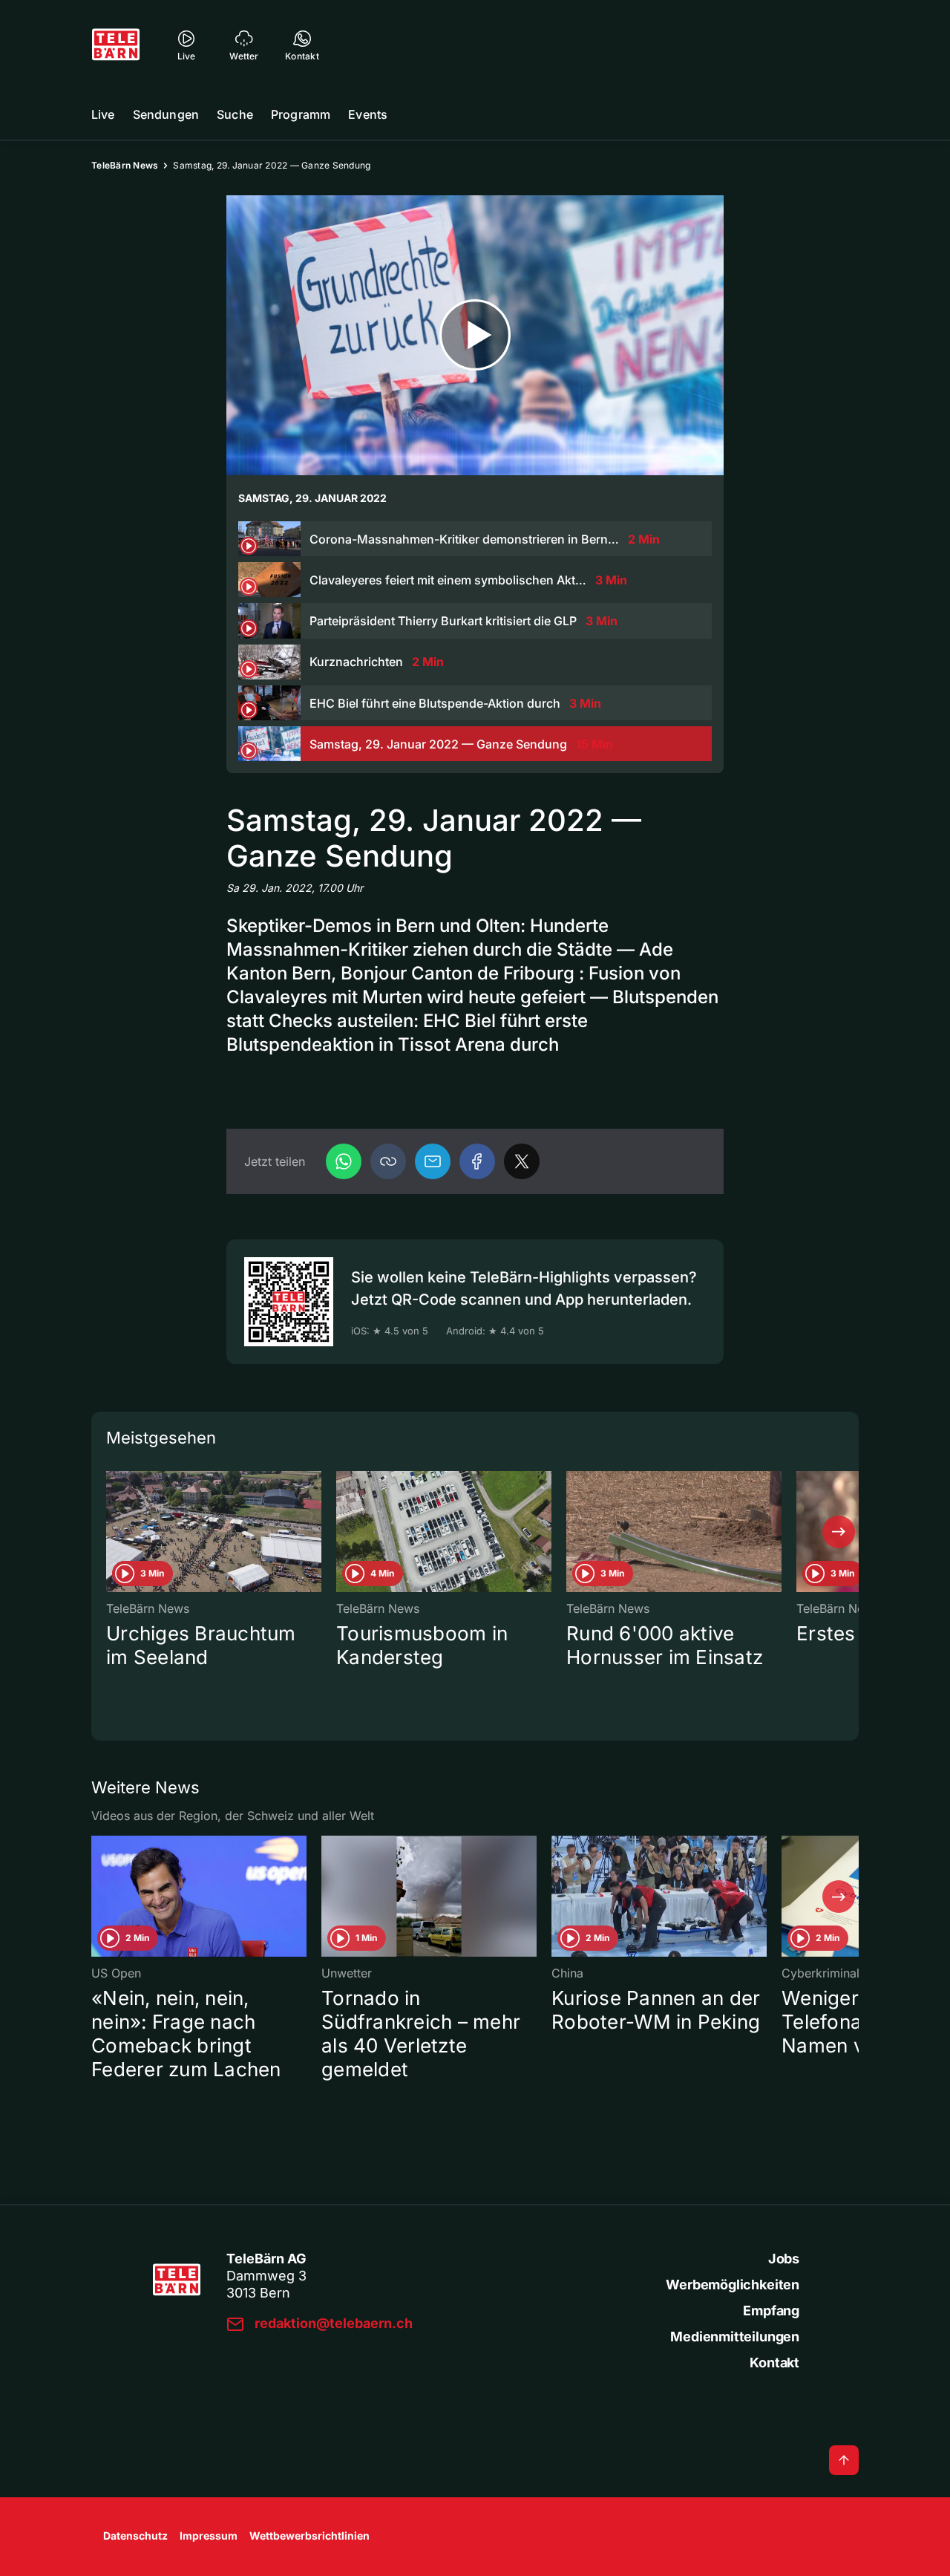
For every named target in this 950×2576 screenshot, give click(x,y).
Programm (301, 114)
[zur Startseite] (116, 45)
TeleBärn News (125, 165)
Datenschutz (135, 2536)
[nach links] (111, 1532)
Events (368, 114)
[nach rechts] (839, 1532)
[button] (388, 1161)
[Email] (433, 1161)
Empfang (771, 2311)
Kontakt (774, 2363)
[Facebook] (477, 1161)
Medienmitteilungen (735, 2337)
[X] (522, 1161)
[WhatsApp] (344, 1161)
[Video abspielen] (475, 335)
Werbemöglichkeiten (733, 2285)
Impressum (209, 2536)
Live (103, 114)
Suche (235, 114)
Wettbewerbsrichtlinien (309, 2536)
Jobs (784, 2259)
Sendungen (166, 114)
